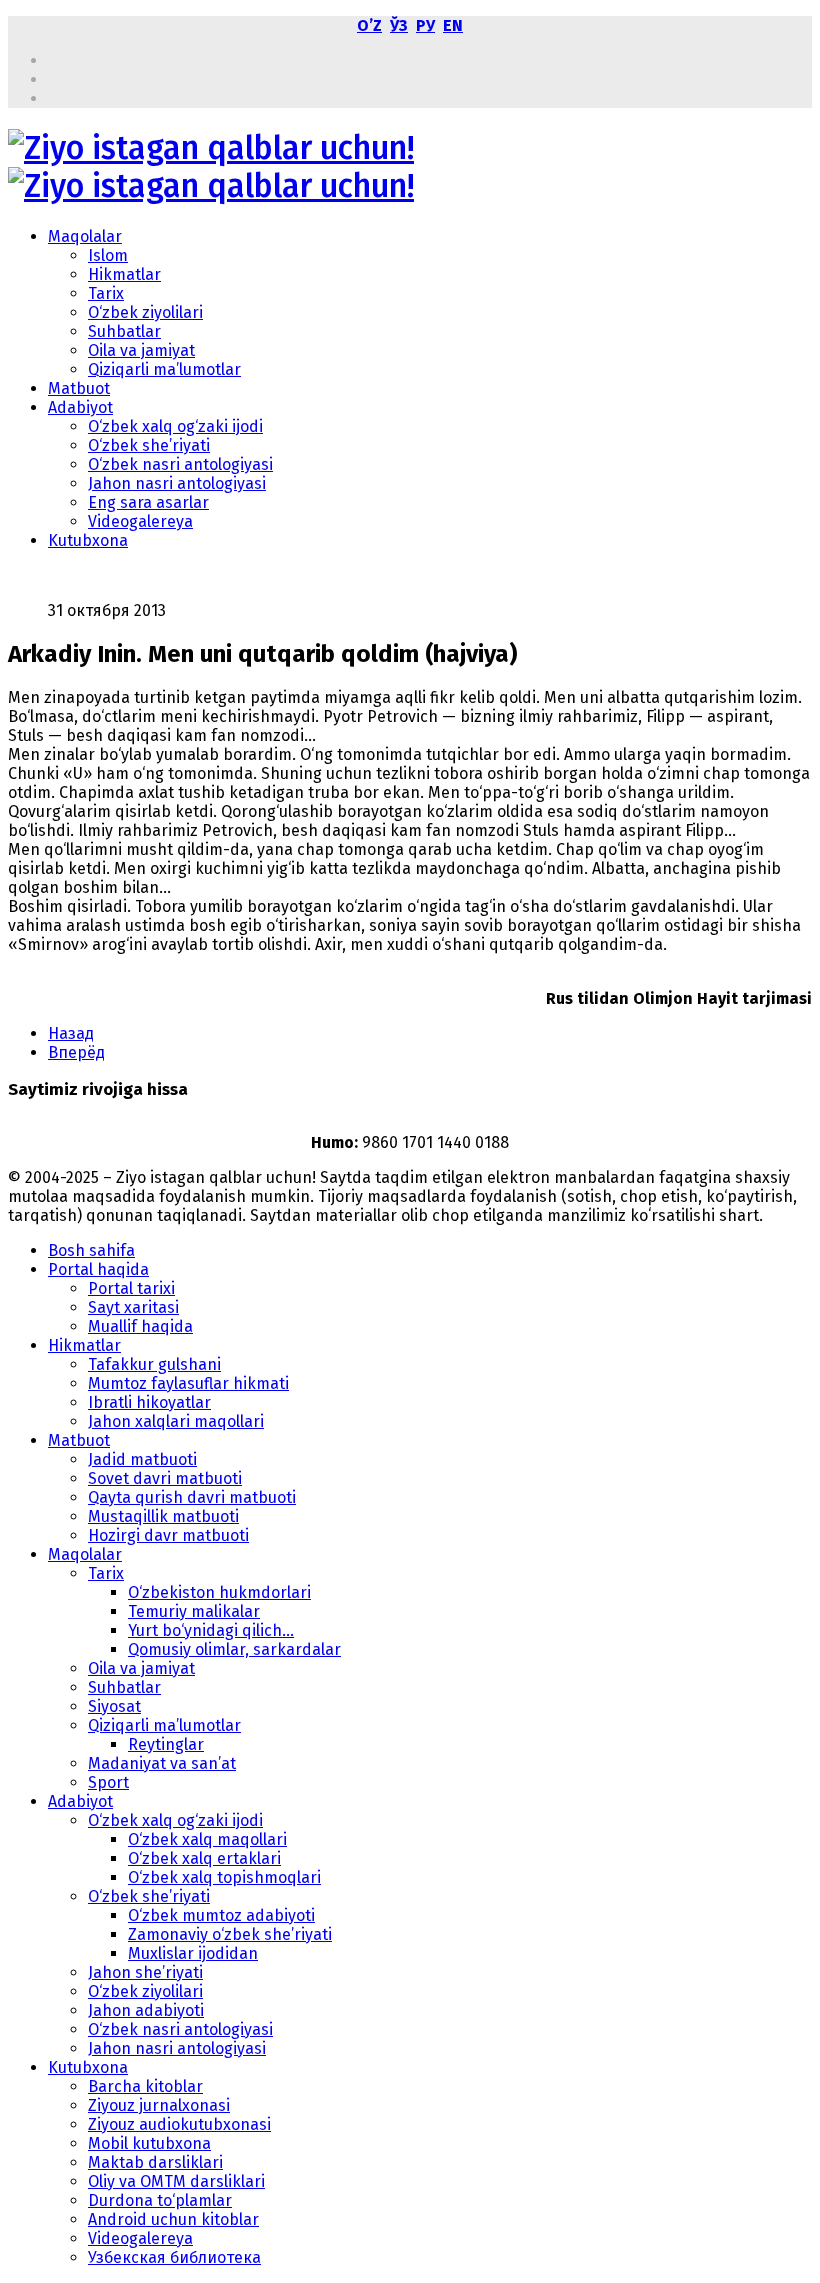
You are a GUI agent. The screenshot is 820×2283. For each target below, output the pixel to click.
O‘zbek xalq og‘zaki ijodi (175, 426)
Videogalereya (140, 521)
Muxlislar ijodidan (193, 1953)
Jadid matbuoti (142, 1459)
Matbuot (79, 388)
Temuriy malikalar (194, 1611)
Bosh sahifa (91, 1250)
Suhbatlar (124, 331)
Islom (108, 255)
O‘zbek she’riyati (149, 445)
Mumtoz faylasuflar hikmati (188, 1383)
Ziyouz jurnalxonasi (159, 2105)
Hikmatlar (124, 274)
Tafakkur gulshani (154, 1364)
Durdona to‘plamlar (160, 2200)
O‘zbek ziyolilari (145, 312)
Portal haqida (98, 1269)
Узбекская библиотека (174, 2257)
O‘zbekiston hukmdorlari (219, 1592)
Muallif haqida (140, 1326)
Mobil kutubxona (149, 2143)
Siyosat (114, 1706)
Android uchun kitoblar (173, 2219)
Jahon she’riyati (145, 1972)
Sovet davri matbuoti (165, 1478)
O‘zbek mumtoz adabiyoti (221, 1915)
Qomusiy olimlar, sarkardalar (234, 1649)
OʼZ (369, 25)
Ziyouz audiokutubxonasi (179, 2124)
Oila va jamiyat (141, 350)
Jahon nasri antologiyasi (177, 483)
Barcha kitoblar (145, 2086)
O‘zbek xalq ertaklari (204, 1858)
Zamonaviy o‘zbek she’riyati (230, 1934)
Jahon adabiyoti (146, 2010)
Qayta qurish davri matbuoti (192, 1497)
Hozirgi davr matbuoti (168, 1535)
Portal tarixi (131, 1288)
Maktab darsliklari (155, 2162)
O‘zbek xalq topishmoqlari (224, 1877)
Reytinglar (166, 1744)
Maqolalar (85, 236)
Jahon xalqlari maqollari (176, 1421)
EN (453, 25)
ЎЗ (399, 25)
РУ (425, 25)
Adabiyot (80, 407)
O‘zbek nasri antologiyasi (180, 464)
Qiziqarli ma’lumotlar (164, 369)
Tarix (106, 293)
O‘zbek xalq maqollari (207, 1839)
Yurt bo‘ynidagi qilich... (211, 1630)
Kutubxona (88, 540)
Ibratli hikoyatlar (149, 1402)
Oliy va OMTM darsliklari (176, 2181)
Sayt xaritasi (133, 1307)
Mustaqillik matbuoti (163, 1516)
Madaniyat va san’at (162, 1763)
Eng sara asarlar (148, 502)
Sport (108, 1782)
